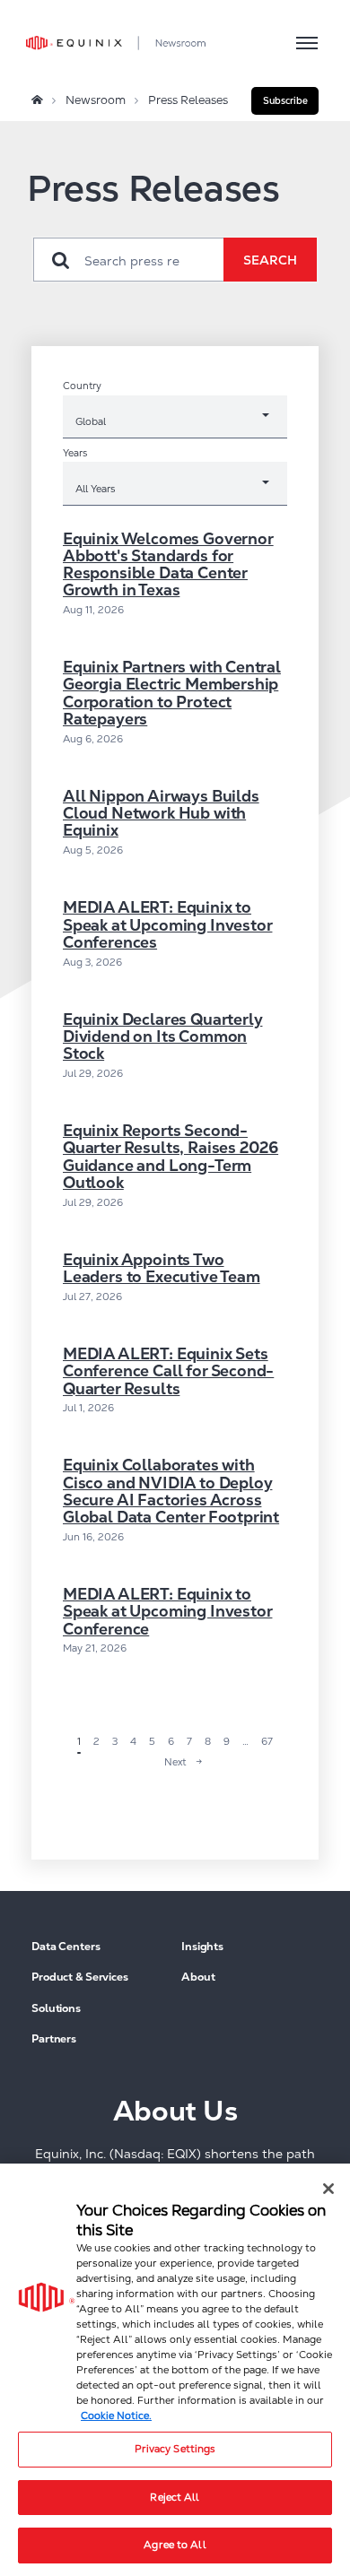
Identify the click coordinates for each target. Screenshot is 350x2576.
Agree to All (175, 2545)
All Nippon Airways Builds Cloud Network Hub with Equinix (161, 814)
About (198, 1978)
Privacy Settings (175, 2449)
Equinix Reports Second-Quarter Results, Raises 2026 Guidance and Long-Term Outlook (171, 1157)
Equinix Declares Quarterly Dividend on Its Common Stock (162, 1037)
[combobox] (175, 421)
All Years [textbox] (95, 488)
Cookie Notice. (116, 2416)
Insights (202, 1947)
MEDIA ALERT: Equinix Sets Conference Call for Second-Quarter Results (168, 1371)
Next (175, 1762)
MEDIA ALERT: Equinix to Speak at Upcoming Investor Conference (167, 1612)
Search (270, 260)
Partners (54, 2039)
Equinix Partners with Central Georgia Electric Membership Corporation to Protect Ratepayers (172, 693)
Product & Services (80, 1978)
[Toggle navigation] (307, 42)
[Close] (328, 2189)
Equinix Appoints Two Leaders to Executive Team (162, 1268)
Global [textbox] (91, 421)
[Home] (37, 100)
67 (267, 1741)
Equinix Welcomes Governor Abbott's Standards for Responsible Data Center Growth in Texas (168, 565)
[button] (285, 101)
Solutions (56, 2009)
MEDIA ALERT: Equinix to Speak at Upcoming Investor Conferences (167, 925)
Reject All (175, 2497)
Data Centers (66, 1947)
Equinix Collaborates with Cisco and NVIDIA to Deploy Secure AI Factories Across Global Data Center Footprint (171, 1491)
